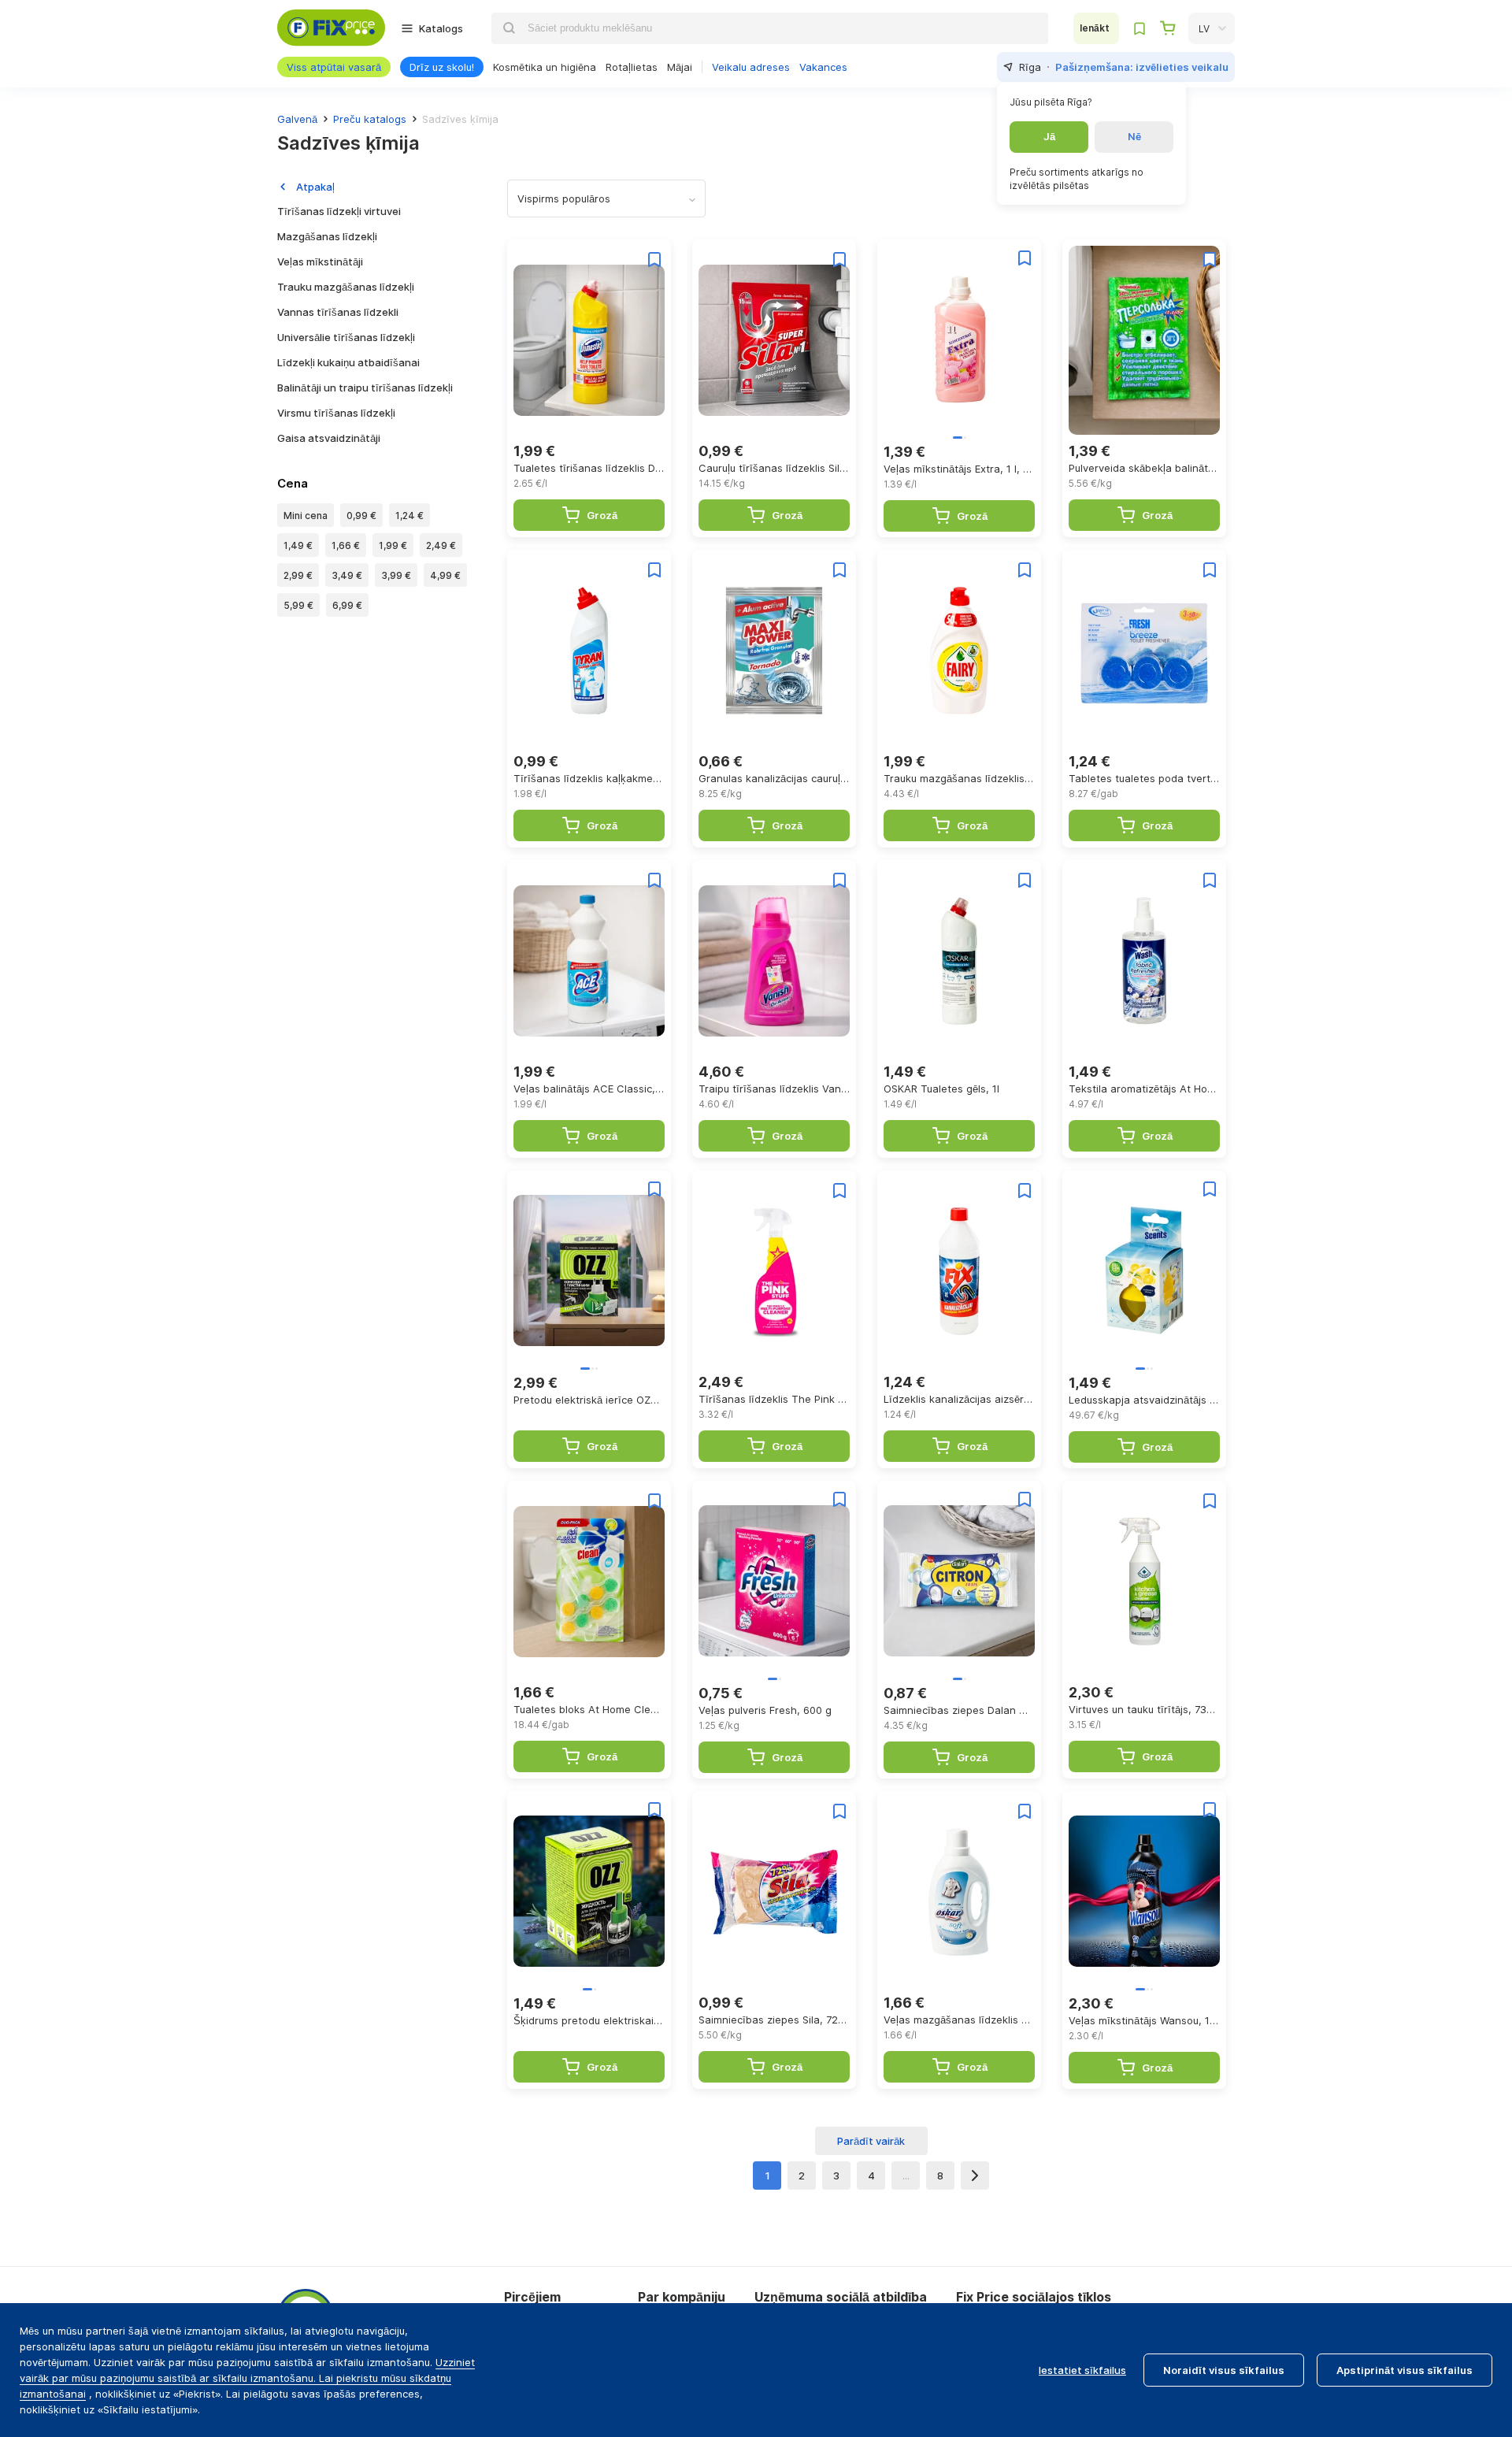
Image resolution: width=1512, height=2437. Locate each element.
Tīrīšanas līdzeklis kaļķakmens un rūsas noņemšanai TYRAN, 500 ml (589, 778)
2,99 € (298, 575)
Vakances (823, 67)
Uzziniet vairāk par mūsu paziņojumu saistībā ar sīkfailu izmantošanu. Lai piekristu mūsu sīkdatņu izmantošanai (247, 2378)
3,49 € (347, 575)
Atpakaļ (315, 187)
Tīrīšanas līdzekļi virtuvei (339, 211)
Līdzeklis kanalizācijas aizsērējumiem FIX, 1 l (959, 1399)
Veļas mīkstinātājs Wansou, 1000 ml (1144, 2020)
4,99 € (445, 575)
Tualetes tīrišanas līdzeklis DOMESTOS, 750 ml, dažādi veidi (589, 468)
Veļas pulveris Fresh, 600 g (765, 1710)
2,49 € (441, 545)
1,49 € (298, 545)
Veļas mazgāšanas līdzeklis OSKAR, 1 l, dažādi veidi (959, 2020)
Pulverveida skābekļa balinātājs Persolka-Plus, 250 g (1144, 468)
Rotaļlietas (632, 67)
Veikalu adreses (751, 67)
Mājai (680, 67)
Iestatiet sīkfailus (1082, 2370)
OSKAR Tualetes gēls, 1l (941, 1089)
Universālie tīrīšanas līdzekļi (346, 337)
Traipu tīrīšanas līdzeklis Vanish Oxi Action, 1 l (774, 1089)
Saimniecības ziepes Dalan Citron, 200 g (959, 1710)
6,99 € (347, 605)
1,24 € (409, 516)
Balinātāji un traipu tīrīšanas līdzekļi (365, 388)
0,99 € (361, 516)
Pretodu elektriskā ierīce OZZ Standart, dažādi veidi (589, 1400)
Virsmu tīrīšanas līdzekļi (336, 413)
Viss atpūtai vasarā (334, 67)
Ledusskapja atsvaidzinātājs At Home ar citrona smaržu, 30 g (1144, 1400)
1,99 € (393, 545)
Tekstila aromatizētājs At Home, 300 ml (1144, 1089)
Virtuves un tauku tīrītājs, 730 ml (1144, 1709)
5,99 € (298, 605)
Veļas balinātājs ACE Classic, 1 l (589, 1089)
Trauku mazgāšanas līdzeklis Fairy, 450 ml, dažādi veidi (959, 778)
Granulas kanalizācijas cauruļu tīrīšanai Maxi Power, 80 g (774, 778)
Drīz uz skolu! (442, 67)
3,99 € (396, 575)
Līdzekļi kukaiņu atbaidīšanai (348, 362)
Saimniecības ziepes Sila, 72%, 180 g (774, 2020)
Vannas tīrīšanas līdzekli (338, 312)
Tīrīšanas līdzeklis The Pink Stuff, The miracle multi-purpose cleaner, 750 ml (774, 1399)
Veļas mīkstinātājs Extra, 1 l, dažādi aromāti (959, 469)
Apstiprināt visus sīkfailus (1405, 2370)
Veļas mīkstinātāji (320, 262)
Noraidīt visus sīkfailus (1224, 2370)
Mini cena (306, 516)
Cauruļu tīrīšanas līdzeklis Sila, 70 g (774, 468)
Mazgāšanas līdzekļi (327, 236)
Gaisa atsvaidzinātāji (329, 438)
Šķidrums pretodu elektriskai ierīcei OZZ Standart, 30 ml (589, 2020)
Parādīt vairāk (871, 2141)
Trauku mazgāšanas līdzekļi (346, 287)
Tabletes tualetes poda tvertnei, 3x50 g (1144, 778)
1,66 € (346, 545)
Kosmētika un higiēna (545, 67)
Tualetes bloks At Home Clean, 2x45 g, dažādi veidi (589, 1709)
